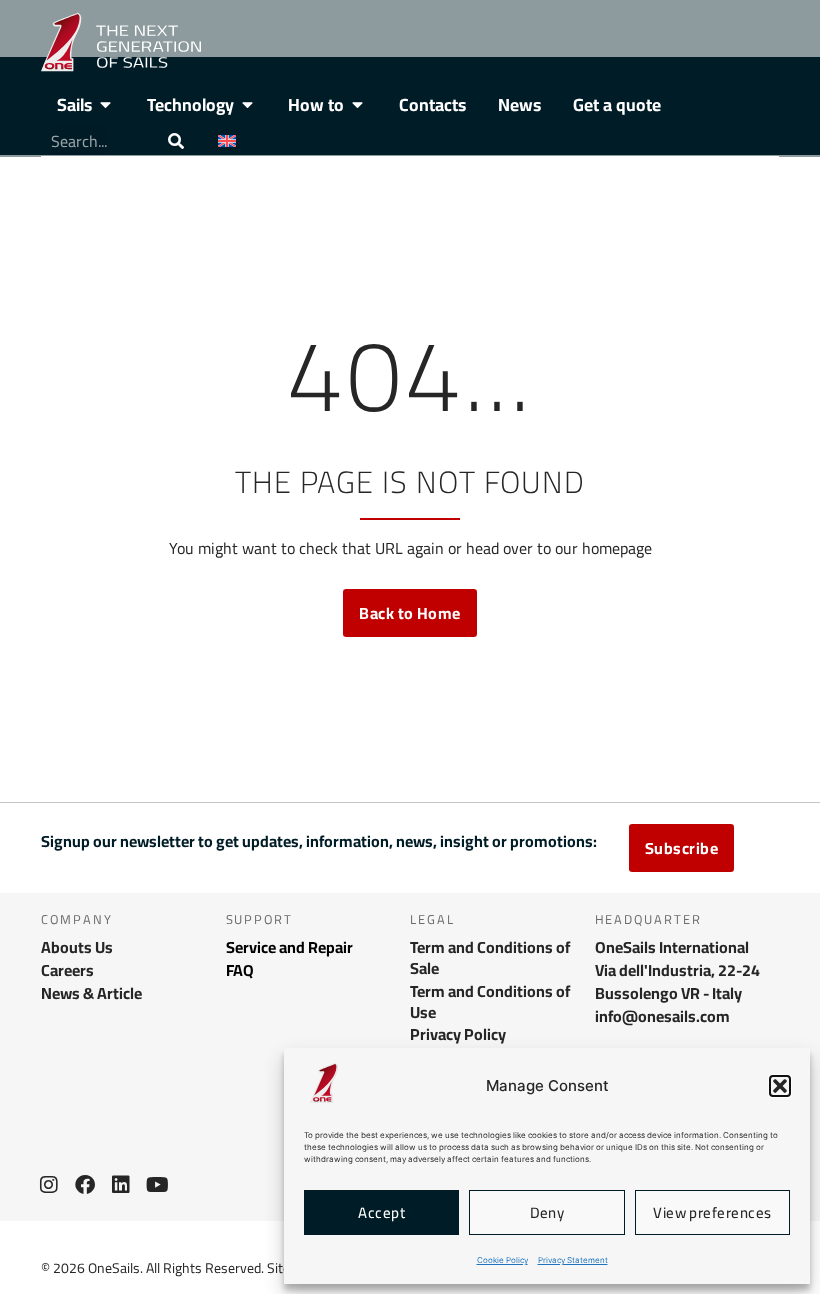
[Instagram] (49, 1185)
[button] (780, 1086)
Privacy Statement (573, 1260)
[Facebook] (85, 1185)
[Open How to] (358, 105)
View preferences (712, 1212)
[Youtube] (157, 1185)
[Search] (176, 141)
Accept (381, 1212)
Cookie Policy (502, 1260)
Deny (547, 1212)
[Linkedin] (121, 1185)
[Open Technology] (248, 105)
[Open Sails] (106, 105)
